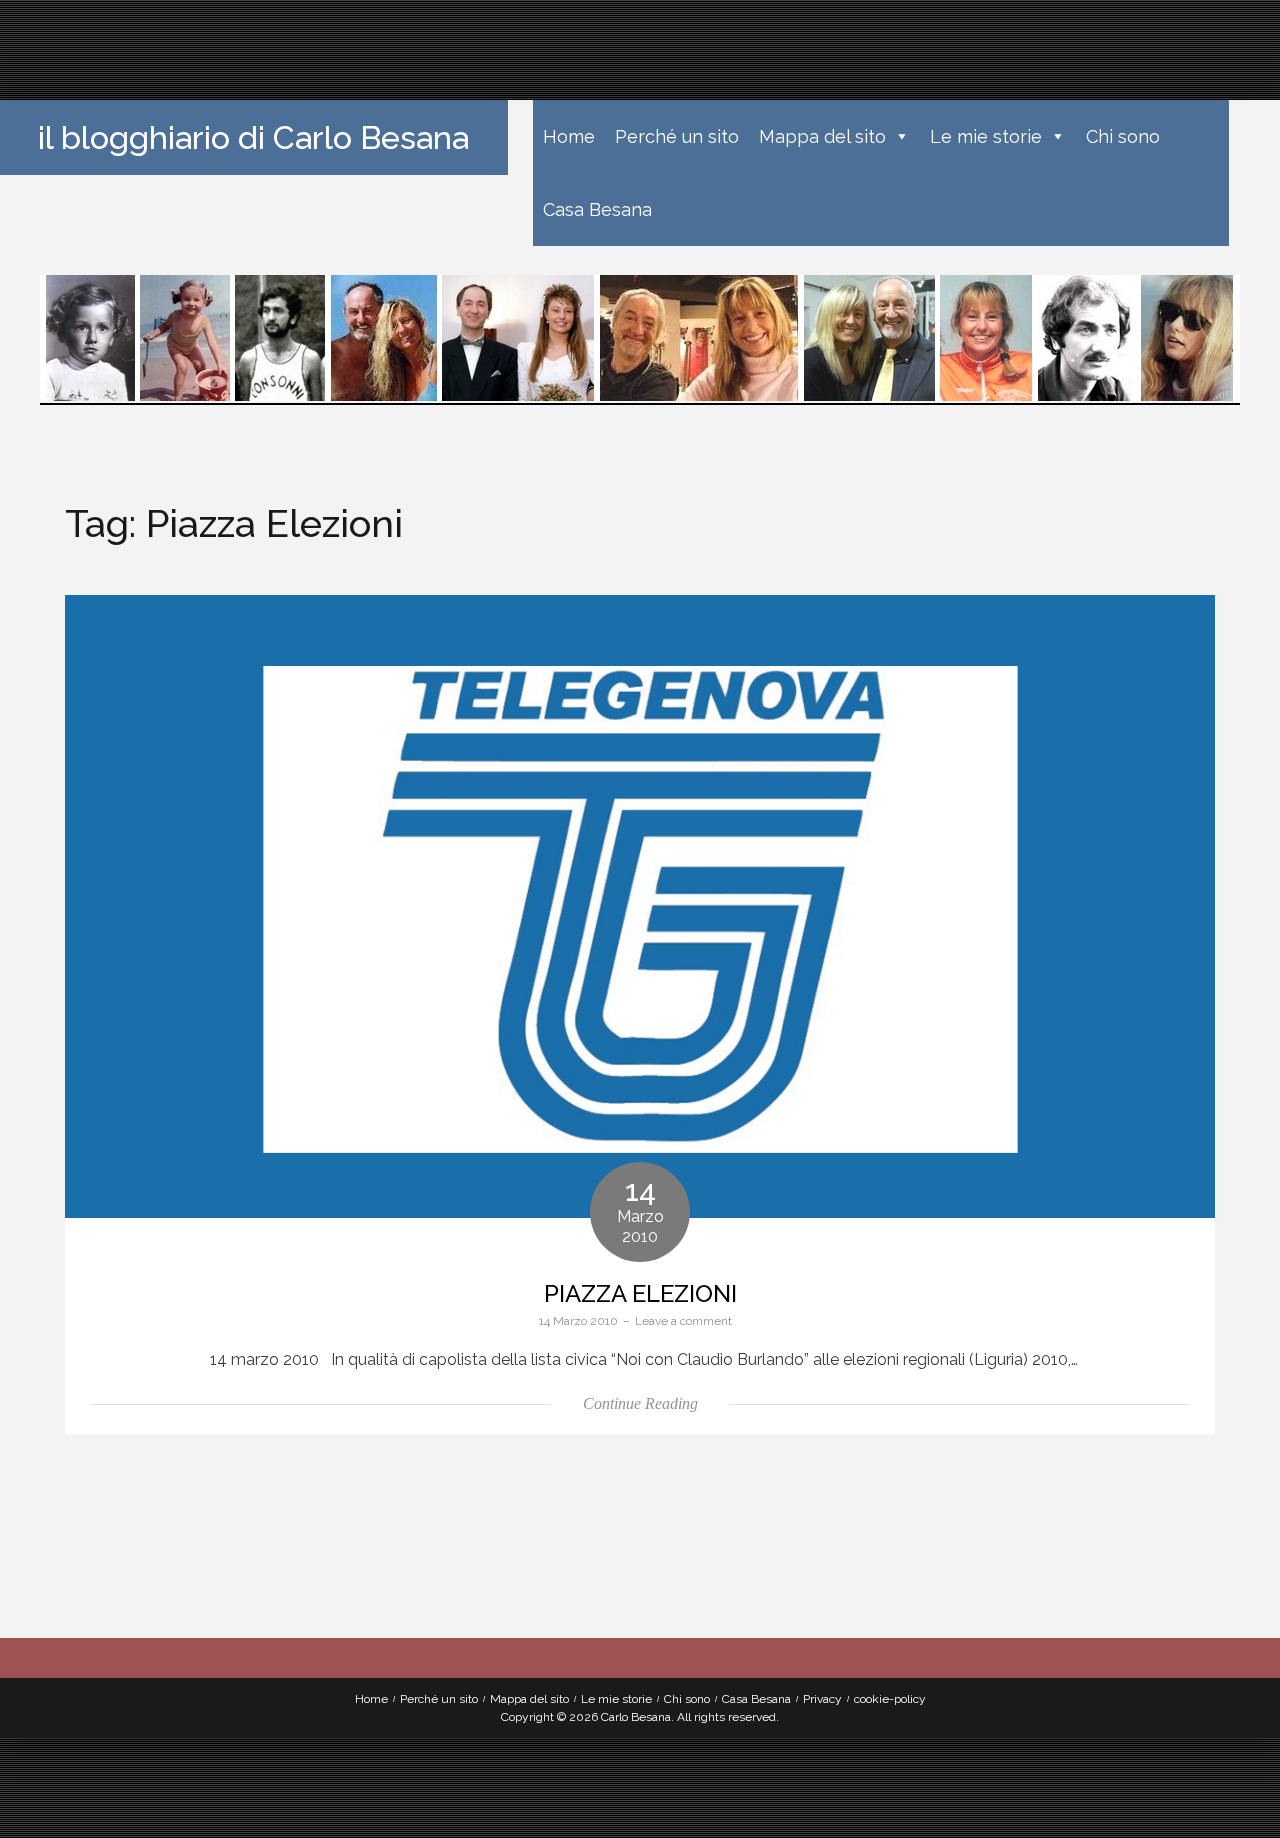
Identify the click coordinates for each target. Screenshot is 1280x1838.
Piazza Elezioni (640, 1293)
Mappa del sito (822, 136)
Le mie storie (986, 136)
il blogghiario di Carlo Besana (253, 137)
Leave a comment (683, 1321)
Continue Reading (640, 1403)
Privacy (822, 1699)
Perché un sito (677, 136)
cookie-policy (890, 1699)
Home (569, 136)
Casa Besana (597, 209)
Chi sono (1123, 136)
